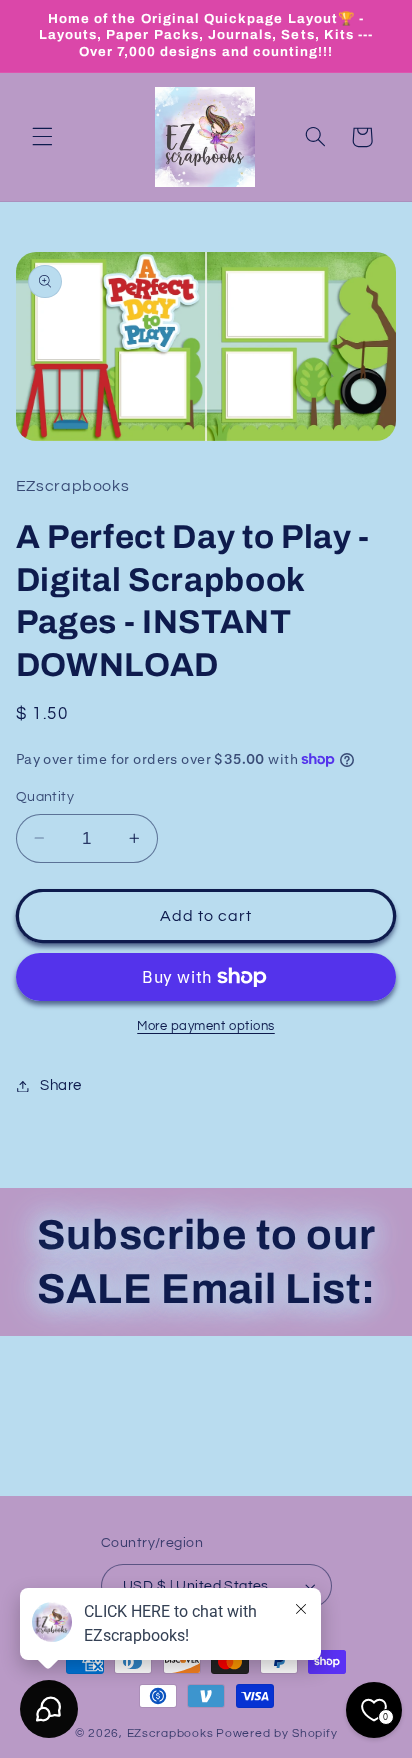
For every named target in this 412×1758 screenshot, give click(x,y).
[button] (42, 137)
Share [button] (61, 1085)
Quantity (45, 797)
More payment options (206, 1026)
